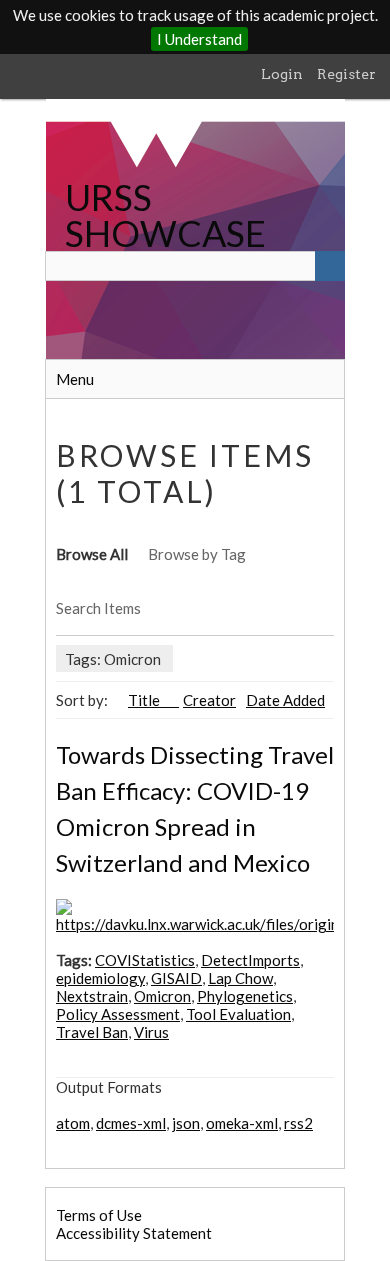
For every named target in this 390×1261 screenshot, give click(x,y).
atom (73, 1123)
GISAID (176, 978)
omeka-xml (242, 1123)
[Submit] (330, 266)
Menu (75, 379)
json (186, 1123)
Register (346, 74)
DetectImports (250, 960)
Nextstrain (92, 996)
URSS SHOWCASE (165, 215)
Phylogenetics (245, 996)
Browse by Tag (197, 554)
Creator (209, 700)
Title (145, 700)
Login (282, 74)
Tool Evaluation (238, 1014)
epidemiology (100, 978)
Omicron (162, 996)
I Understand (199, 39)
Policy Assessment (118, 1014)
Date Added (285, 700)
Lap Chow (240, 978)
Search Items (98, 608)
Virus (151, 1032)
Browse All (92, 554)
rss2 (298, 1123)
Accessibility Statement (134, 1233)
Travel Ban (92, 1032)
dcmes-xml (131, 1123)
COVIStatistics (145, 960)
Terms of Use (99, 1215)
